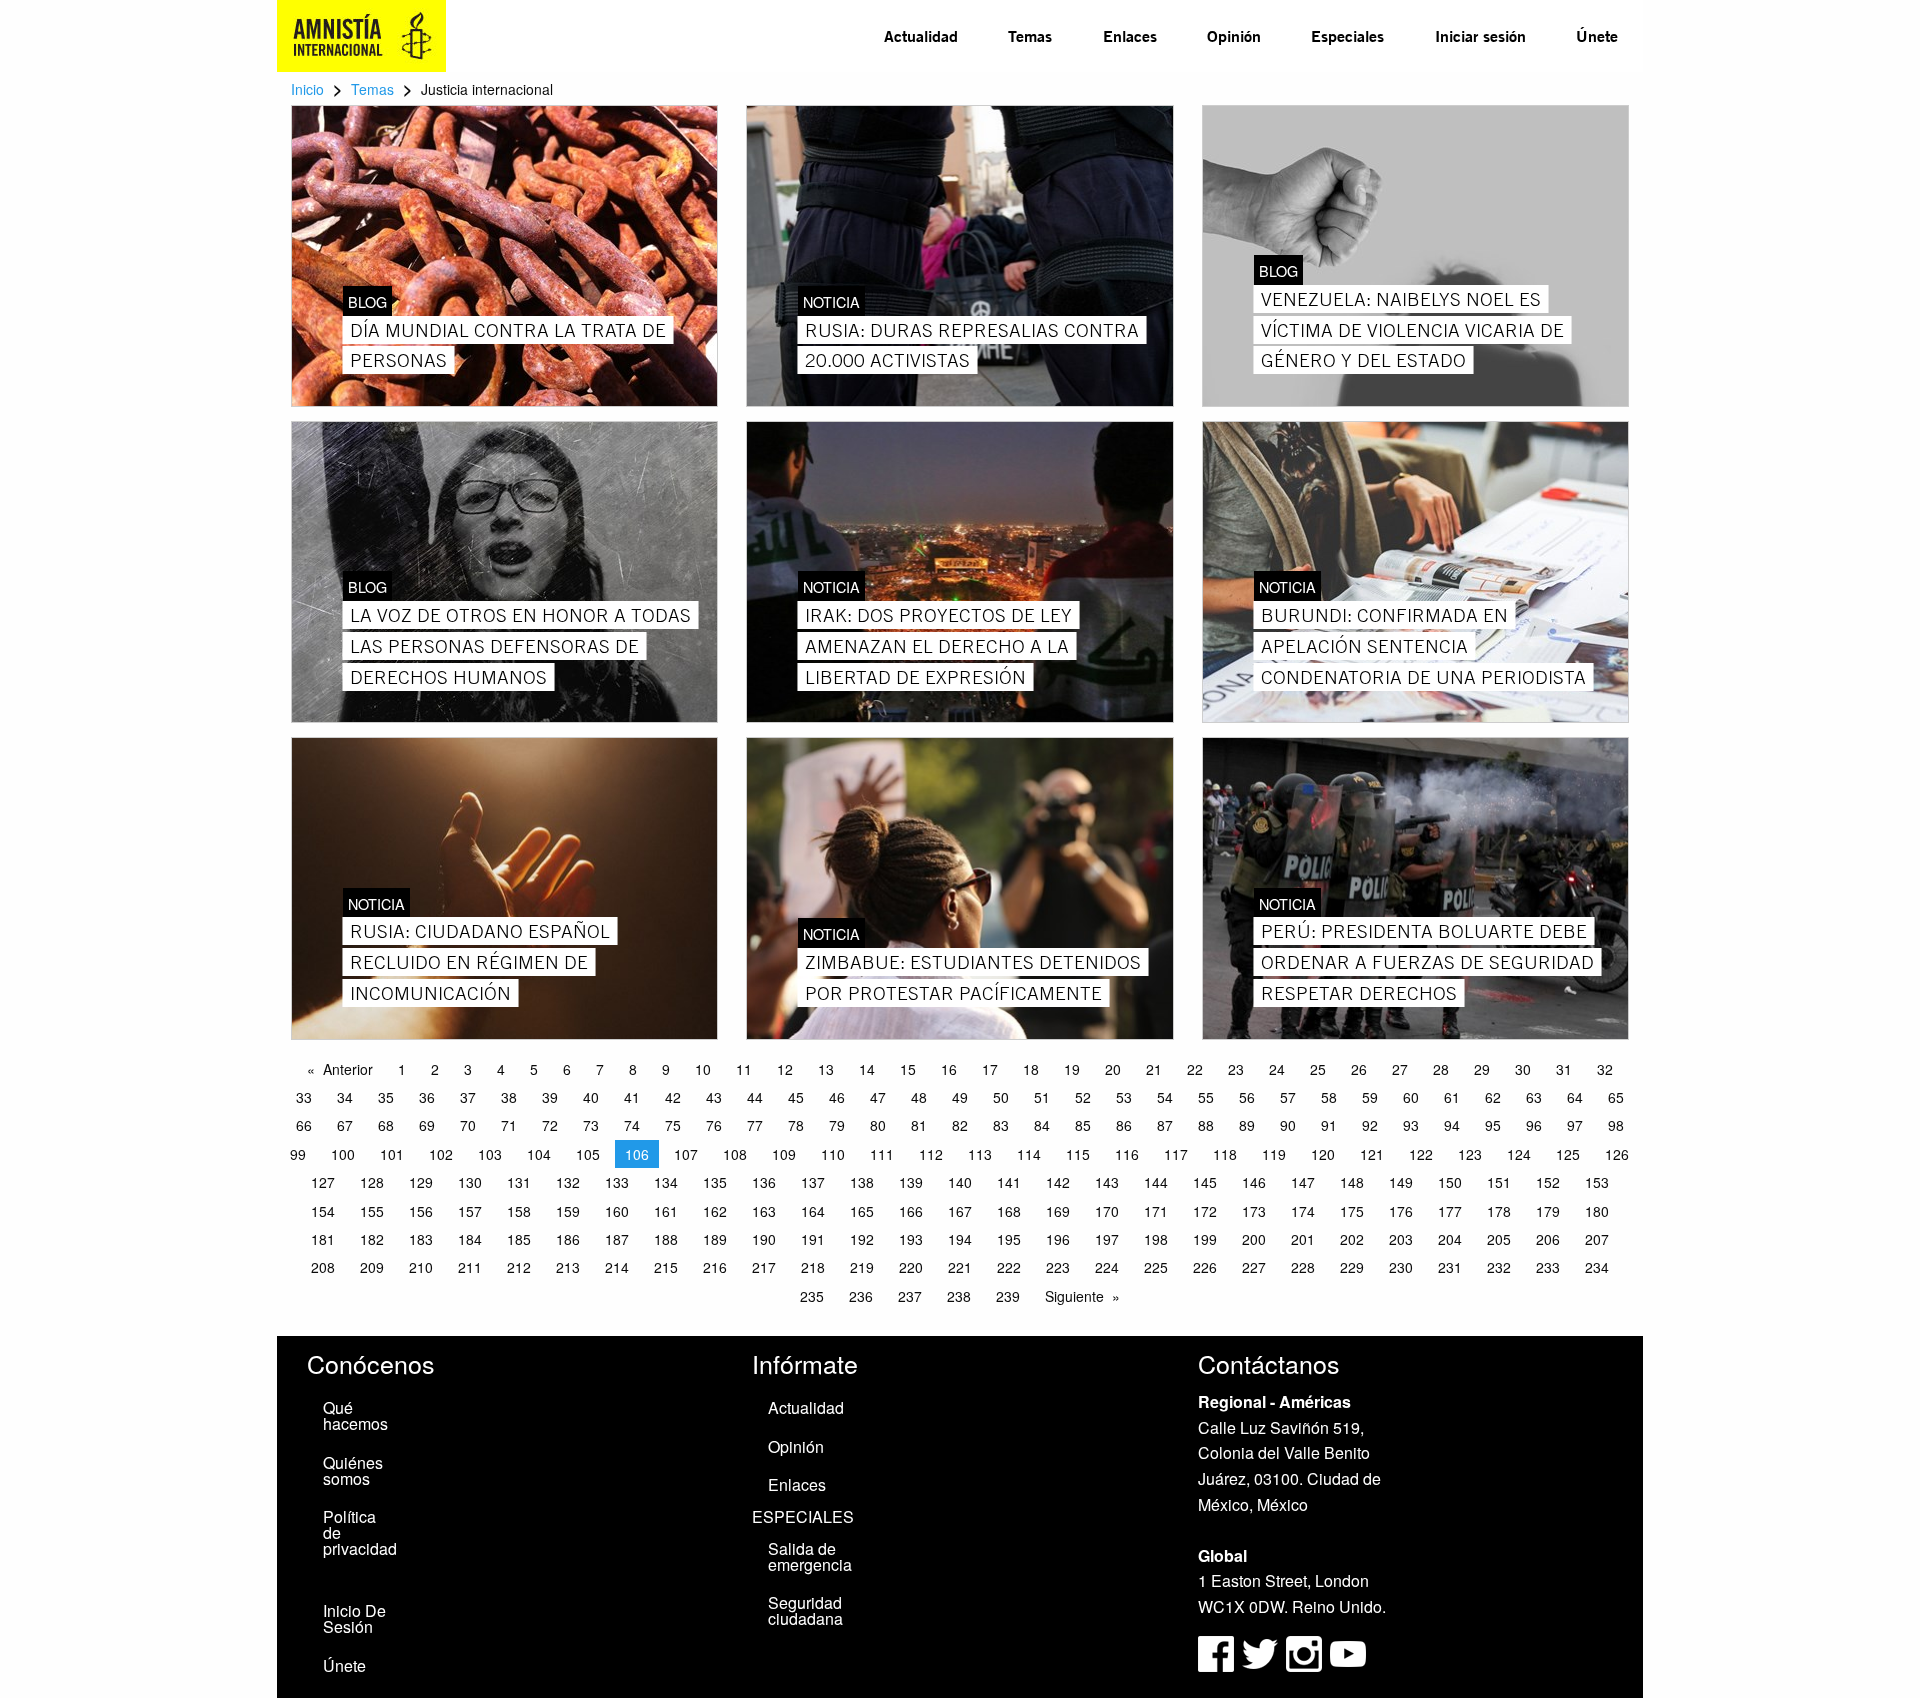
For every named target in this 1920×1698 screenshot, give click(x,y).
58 (1329, 1097)
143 (1107, 1182)
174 (1303, 1211)
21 (1154, 1069)
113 (980, 1154)
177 (1450, 1211)
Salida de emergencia (810, 1556)
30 (1523, 1069)
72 (550, 1125)
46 (837, 1097)
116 (1127, 1154)
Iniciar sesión (1480, 35)
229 (1352, 1267)
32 (1605, 1069)
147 (1303, 1182)
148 (1352, 1182)
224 (1107, 1267)
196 (1058, 1239)
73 (591, 1125)
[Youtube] (1348, 1651)
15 (908, 1069)
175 (1352, 1211)
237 (910, 1296)
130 (470, 1182)
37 (468, 1097)
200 (1254, 1239)
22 (1195, 1069)
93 (1411, 1125)
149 (1401, 1182)
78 (796, 1125)
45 (796, 1097)
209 (372, 1267)
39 (550, 1097)
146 (1254, 1182)
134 (666, 1182)
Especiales (1347, 35)
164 (813, 1211)
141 (1009, 1182)
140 (960, 1182)
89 (1247, 1125)
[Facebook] (1216, 1651)
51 (1042, 1097)
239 (1008, 1296)
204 (1450, 1239)
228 (1303, 1267)
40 (591, 1097)
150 (1450, 1182)
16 (949, 1069)
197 (1107, 1239)
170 (1107, 1211)
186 (568, 1239)
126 (1617, 1154)
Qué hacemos (355, 1415)
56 (1247, 1097)
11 (744, 1069)
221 (960, 1267)
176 (1401, 1211)
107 (686, 1154)
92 (1370, 1125)
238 (959, 1296)
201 (1303, 1239)
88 (1206, 1125)
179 (1548, 1211)
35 (386, 1097)
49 (960, 1097)
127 (323, 1182)
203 (1401, 1239)
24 (1277, 1069)
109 (784, 1154)
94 (1452, 1125)
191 (813, 1239)
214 (617, 1267)
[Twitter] (1262, 1651)
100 (343, 1154)
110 (833, 1154)
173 (1254, 1211)
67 (345, 1125)
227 (1254, 1267)
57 (1288, 1097)
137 (813, 1182)
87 (1165, 1125)
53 (1124, 1097)
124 (1519, 1154)
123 (1470, 1154)
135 (715, 1182)
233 (1548, 1267)
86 (1124, 1125)
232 (1499, 1267)
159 (568, 1211)
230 (1401, 1267)
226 (1205, 1267)
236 (861, 1296)
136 (764, 1182)
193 (911, 1239)
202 (1352, 1239)
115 (1078, 1154)
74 (632, 1125)
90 (1288, 1125)
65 (1616, 1097)
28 (1441, 1069)
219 (862, 1267)
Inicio (307, 89)
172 (1205, 1211)
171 (1156, 1211)
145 (1205, 1182)
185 (519, 1239)
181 (323, 1239)
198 (1156, 1239)
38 (509, 1097)
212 (519, 1267)
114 (1029, 1154)
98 (1616, 1125)
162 (715, 1211)
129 (421, 1182)
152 (1548, 1182)
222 (1009, 1267)
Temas (1030, 35)
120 (1323, 1154)
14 (867, 1069)
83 (1001, 1125)
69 (427, 1125)
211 (470, 1267)
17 (990, 1069)
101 (392, 1154)
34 (345, 1097)
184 (470, 1239)
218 (813, 1267)
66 (304, 1125)
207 (1597, 1239)
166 (911, 1211)
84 (1042, 1125)
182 (372, 1239)
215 (666, 1267)
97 (1575, 1125)
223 (1058, 1267)
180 (1597, 1211)
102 (441, 1154)
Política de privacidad (360, 1532)
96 (1534, 1125)
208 (323, 1267)
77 (755, 1125)
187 (617, 1239)
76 (714, 1125)
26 (1359, 1069)
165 (862, 1211)
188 (666, 1239)
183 (421, 1239)
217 (764, 1267)
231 (1450, 1267)
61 (1452, 1097)
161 (666, 1211)
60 (1411, 1097)
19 (1072, 1069)
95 (1493, 1125)
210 (421, 1267)
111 (882, 1154)
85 (1083, 1125)
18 (1031, 1069)
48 (919, 1097)
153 (1597, 1182)
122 (1421, 1154)
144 (1156, 1182)
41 (632, 1097)
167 (960, 1211)
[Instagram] (1306, 1651)
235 (812, 1296)
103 (490, 1154)
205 (1499, 1239)
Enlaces (1130, 35)
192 (862, 1239)
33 (304, 1097)
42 (673, 1097)
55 (1206, 1097)
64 (1575, 1097)
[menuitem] (921, 36)
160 (617, 1211)
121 (1372, 1154)
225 (1156, 1267)
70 (468, 1125)
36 (427, 1097)
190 (764, 1239)
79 (837, 1125)
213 (568, 1267)
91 (1329, 1125)
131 (519, 1182)
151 (1499, 1182)
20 (1113, 1069)
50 (1001, 1097)
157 (470, 1211)
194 (960, 1239)
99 (298, 1154)
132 (568, 1182)
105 (588, 1154)
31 (1564, 1069)
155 (372, 1211)
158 (519, 1211)
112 (931, 1154)
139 (911, 1182)
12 (785, 1069)
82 (960, 1125)
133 (617, 1182)
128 (372, 1182)
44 (755, 1097)
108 (735, 1154)
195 (1009, 1239)
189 (715, 1239)
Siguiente (1074, 1296)
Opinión (1234, 35)
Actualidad (921, 35)
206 (1548, 1239)
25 (1318, 1069)
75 (673, 1125)
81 (919, 1125)
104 (539, 1154)
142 (1058, 1182)
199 (1205, 1239)
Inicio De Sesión (354, 1618)
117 (1176, 1154)
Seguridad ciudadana (805, 1610)
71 (509, 1125)
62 (1493, 1097)
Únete (1597, 35)
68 (386, 1125)
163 (764, 1211)
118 (1225, 1154)
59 (1370, 1097)
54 (1165, 1097)
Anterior (348, 1069)
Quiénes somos (353, 1470)
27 (1400, 1069)
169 (1058, 1211)
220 (911, 1267)
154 (323, 1211)
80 (878, 1125)
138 (862, 1182)
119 (1274, 1154)
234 (1597, 1267)
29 (1482, 1069)
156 (421, 1211)
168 (1009, 1211)
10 (703, 1069)
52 (1083, 1097)
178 (1499, 1211)
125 (1568, 1154)
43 (714, 1097)
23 (1236, 1069)
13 (826, 1069)
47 (878, 1097)
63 (1534, 1097)
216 (715, 1267)
